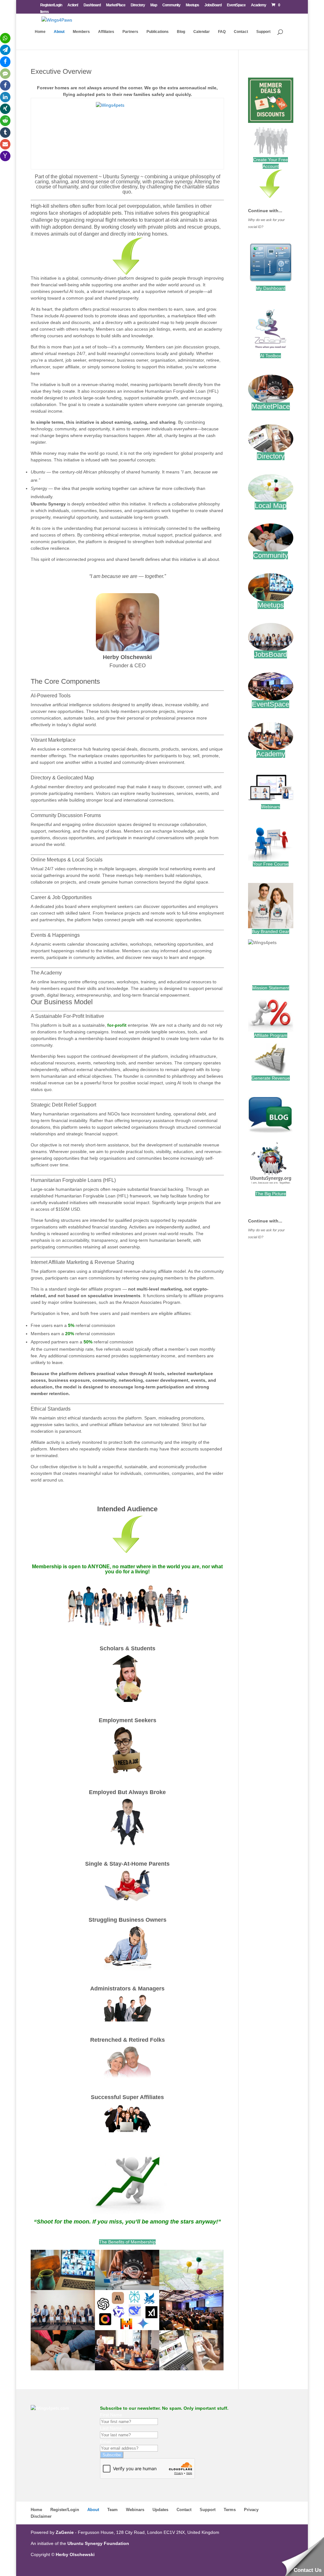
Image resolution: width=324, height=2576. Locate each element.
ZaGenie (65, 2532)
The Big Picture (271, 1194)
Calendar (202, 32)
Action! (73, 5)
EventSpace (236, 5)
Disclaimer (41, 2516)
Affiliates (106, 32)
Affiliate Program (271, 1035)
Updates (160, 2510)
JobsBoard (213, 5)
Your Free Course (271, 864)
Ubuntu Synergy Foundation (98, 2543)
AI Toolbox (271, 356)
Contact (241, 32)
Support (263, 32)
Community (171, 5)
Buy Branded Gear (271, 931)
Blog (181, 32)
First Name (111, 2415)
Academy (259, 5)
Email (106, 2441)
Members (81, 32)
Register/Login (51, 5)
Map (154, 5)
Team (112, 2510)
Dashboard (92, 5)
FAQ (222, 32)
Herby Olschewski (75, 2554)
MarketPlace (116, 5)
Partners (130, 32)
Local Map (271, 506)
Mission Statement (271, 988)
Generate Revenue (271, 1078)
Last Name (111, 2428)
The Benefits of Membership (127, 2242)
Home (40, 32)
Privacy (251, 2510)
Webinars (271, 807)
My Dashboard (271, 288)
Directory (138, 5)
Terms (230, 2510)
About (59, 32)
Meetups (192, 5)
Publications (158, 32)
